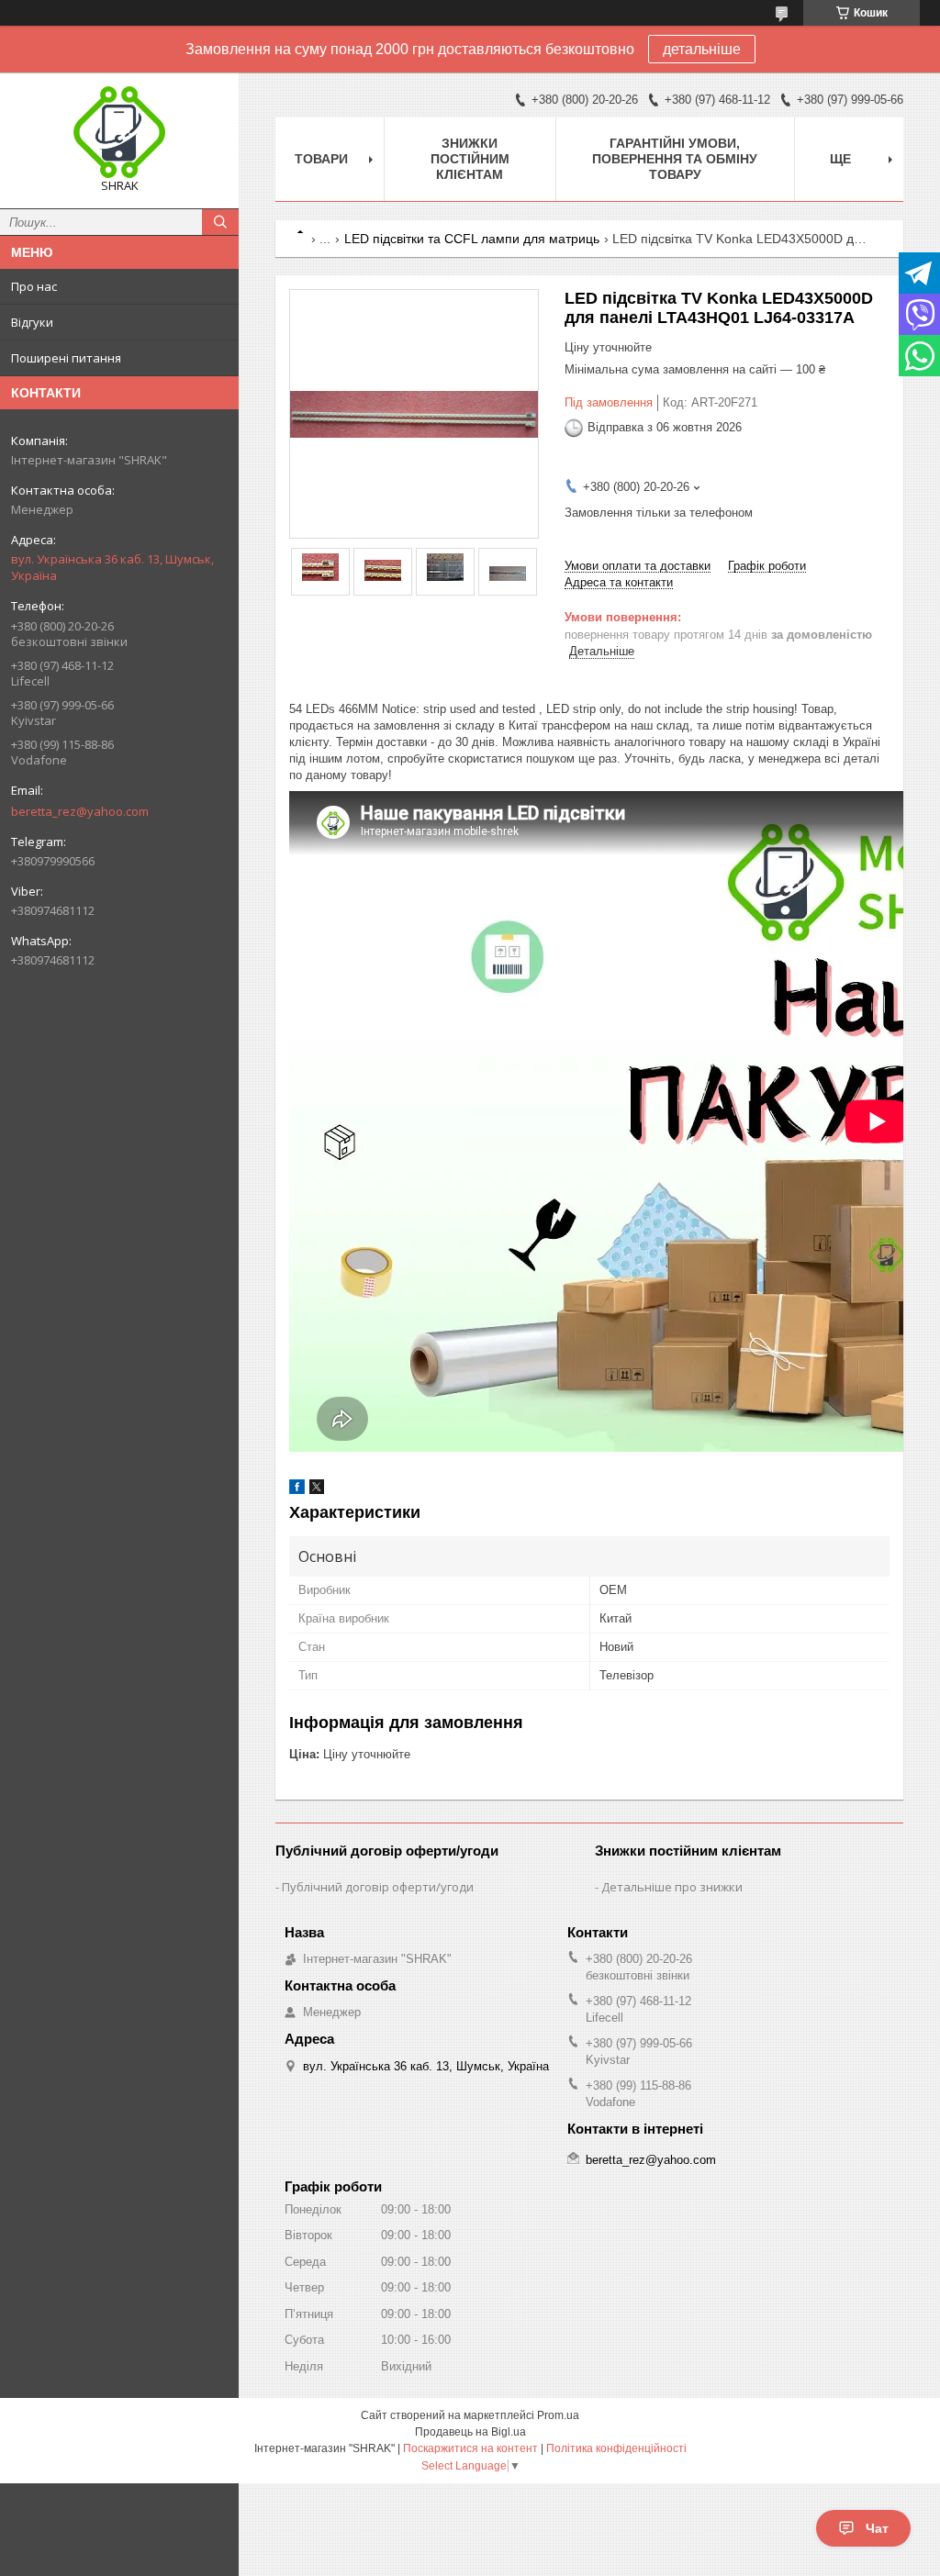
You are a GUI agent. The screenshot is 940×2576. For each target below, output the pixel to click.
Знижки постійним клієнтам (470, 159)
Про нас (34, 286)
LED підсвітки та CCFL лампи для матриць (472, 239)
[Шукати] (220, 222)
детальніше (702, 49)
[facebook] (297, 1490)
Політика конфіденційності (616, 2448)
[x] (317, 1490)
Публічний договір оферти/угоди (378, 1887)
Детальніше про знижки (672, 1887)
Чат (877, 2528)
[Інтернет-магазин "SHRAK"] (119, 132)
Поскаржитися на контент (470, 2448)
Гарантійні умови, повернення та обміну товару (675, 159)
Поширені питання (66, 358)
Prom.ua (558, 2415)
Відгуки (32, 322)
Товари (321, 159)
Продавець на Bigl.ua (470, 2432)
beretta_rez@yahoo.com (80, 811)
